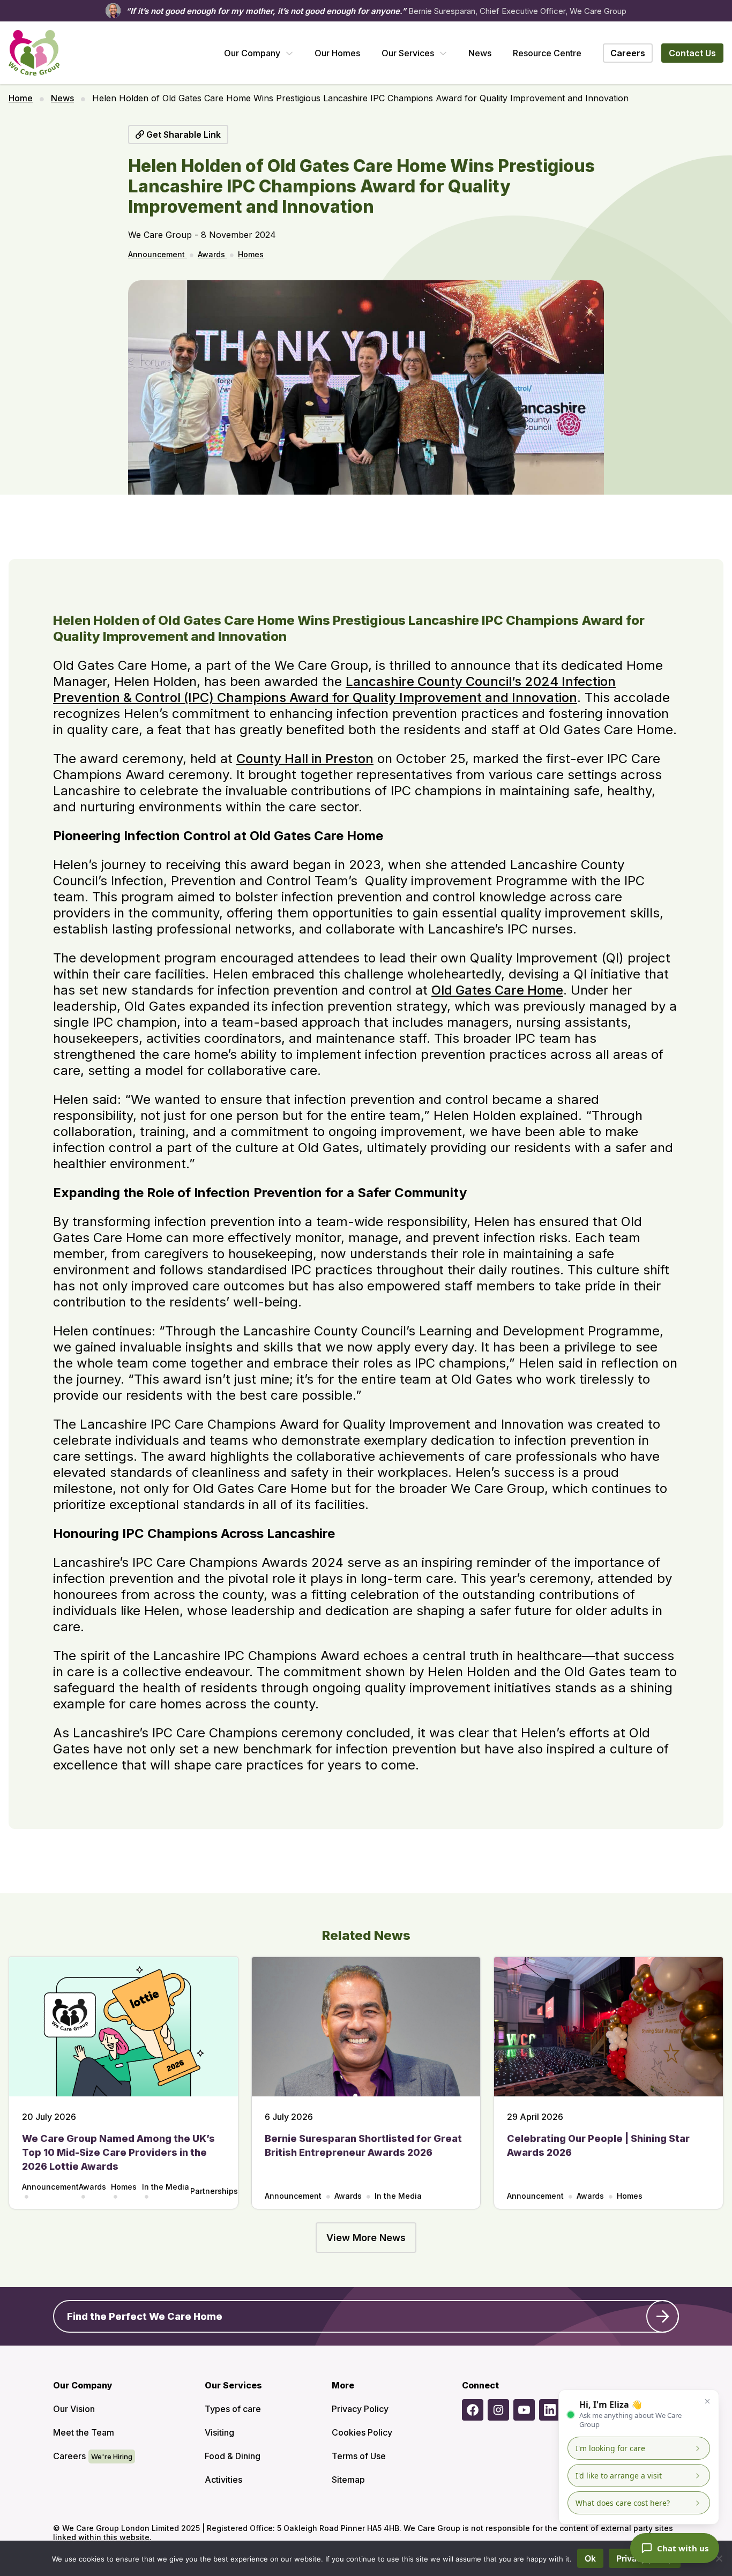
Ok (590, 2558)
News (480, 53)
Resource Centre (547, 53)
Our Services (408, 53)
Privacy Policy (360, 2409)
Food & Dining (233, 2456)
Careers (69, 2456)
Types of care (233, 2409)
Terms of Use (359, 2456)
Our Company (252, 53)
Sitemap (348, 2480)
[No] (719, 2558)
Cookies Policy (362, 2432)
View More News (366, 2238)
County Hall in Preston (305, 759)
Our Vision (74, 2409)
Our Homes (337, 53)
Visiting (219, 2432)
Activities (223, 2480)
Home (21, 98)
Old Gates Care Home (497, 990)
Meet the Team (84, 2432)
